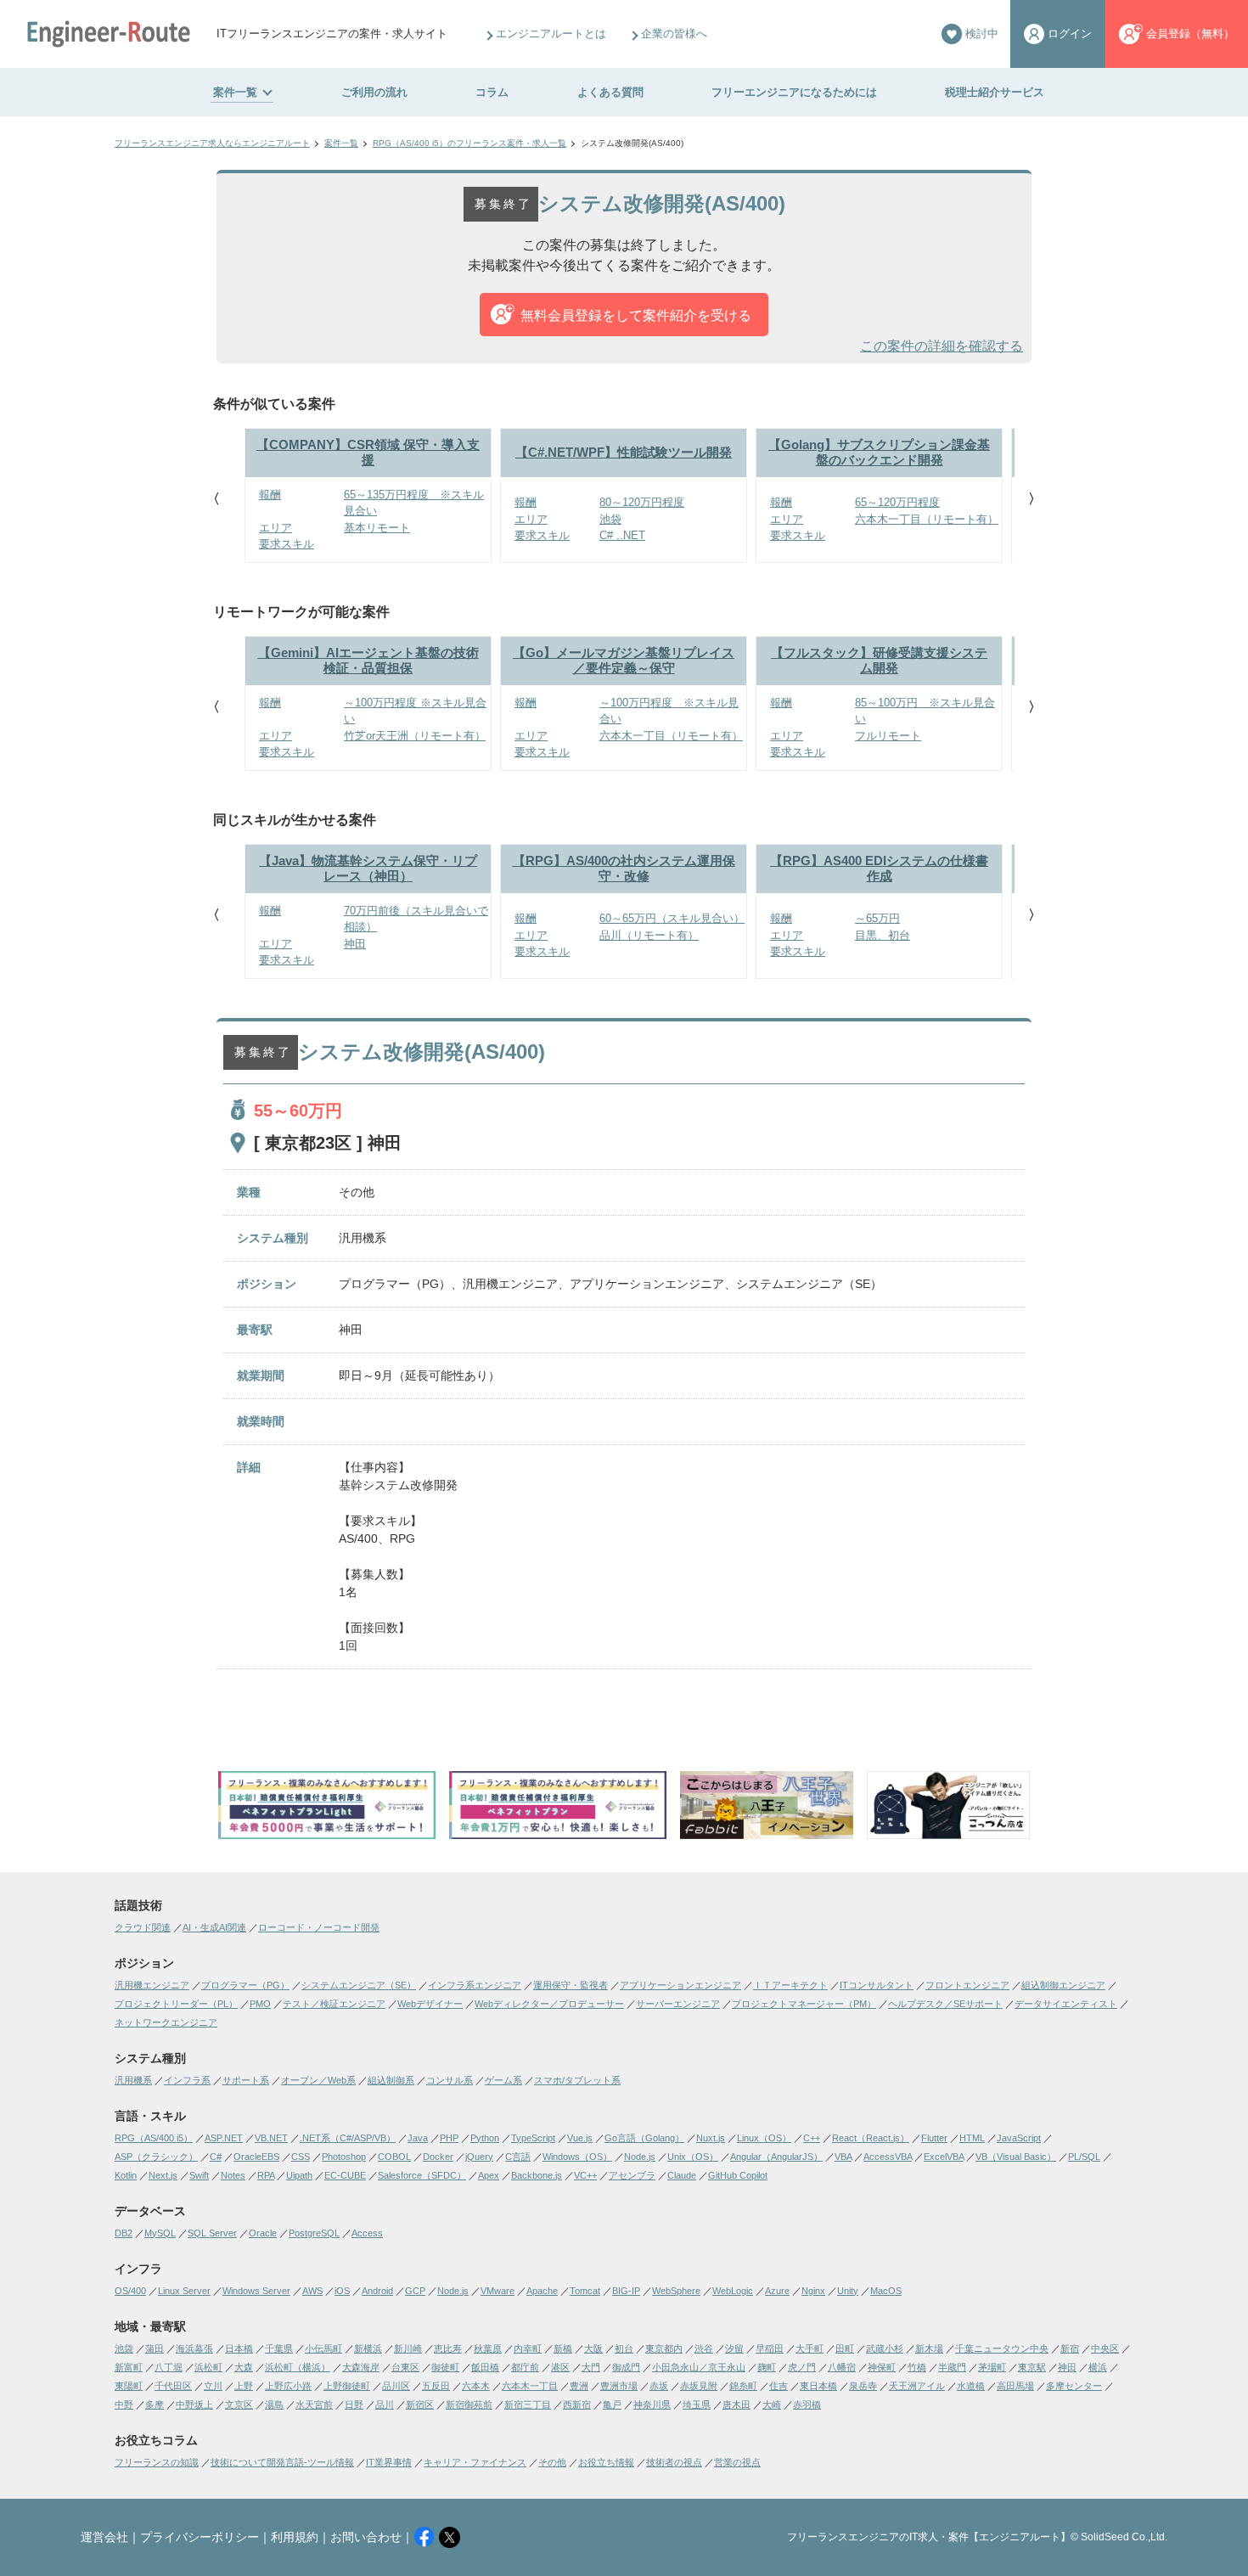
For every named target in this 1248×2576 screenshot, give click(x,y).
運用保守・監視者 (571, 1985)
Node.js (640, 2157)
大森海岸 (361, 2367)
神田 (1067, 2367)
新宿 (1070, 2348)
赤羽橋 (807, 2404)
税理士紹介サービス (995, 92)
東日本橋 (818, 2386)
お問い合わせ (366, 2537)
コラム (492, 92)
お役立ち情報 (606, 2462)
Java (418, 2138)
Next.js (163, 2175)
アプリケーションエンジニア (680, 1985)
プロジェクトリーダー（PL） (176, 2004)
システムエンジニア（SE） (359, 1985)
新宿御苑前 (469, 2404)
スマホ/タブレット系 (577, 2080)
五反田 (436, 2386)
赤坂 (659, 2386)
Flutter (934, 2138)
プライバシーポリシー (200, 2537)
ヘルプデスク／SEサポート (945, 2004)
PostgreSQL (314, 2233)
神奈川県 (652, 2404)
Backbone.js (537, 2175)
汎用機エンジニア (152, 1985)
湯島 (274, 2404)
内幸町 (528, 2348)
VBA (843, 2157)
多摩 (155, 2404)
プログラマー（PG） (245, 1985)
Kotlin (126, 2175)
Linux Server (184, 2291)
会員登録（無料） (1190, 34)
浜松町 (208, 2367)
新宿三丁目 (528, 2404)
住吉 (779, 2386)
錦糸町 (743, 2386)
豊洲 (579, 2386)
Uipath (299, 2175)
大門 (591, 2367)
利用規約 (295, 2537)
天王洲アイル (917, 2386)
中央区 (1105, 2348)
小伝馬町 (323, 2348)
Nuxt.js (711, 2138)
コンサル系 (450, 2080)
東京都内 (664, 2348)
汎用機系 (133, 2080)
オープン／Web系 (318, 2080)
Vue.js (580, 2138)
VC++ (585, 2175)
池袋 (124, 2348)
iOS (342, 2291)
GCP (415, 2291)
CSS (301, 2157)
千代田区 (173, 2386)
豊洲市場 (619, 2386)
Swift (199, 2175)
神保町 (882, 2367)
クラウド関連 (143, 1927)
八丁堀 (169, 2367)
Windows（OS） (577, 2157)
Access (367, 2233)
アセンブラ (632, 2175)
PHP (449, 2138)
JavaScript (1019, 2138)
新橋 (563, 2348)
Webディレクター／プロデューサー (549, 2004)
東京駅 (1032, 2367)
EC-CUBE (345, 2175)
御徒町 (445, 2367)
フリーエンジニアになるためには (794, 92)
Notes (233, 2175)
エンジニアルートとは (551, 34)
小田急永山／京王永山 (699, 2367)
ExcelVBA (944, 2157)
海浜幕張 (194, 2348)
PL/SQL (1084, 2157)
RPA (266, 2175)
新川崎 (408, 2348)
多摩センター (1074, 2386)
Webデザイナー (430, 2004)
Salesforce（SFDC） (422, 2175)
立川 (213, 2386)
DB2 (124, 2233)
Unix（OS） (693, 2157)
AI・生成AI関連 (214, 1927)
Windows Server (256, 2291)
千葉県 (279, 2348)
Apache (542, 2291)
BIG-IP (626, 2291)
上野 (244, 2386)
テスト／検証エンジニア (334, 2004)
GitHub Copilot (738, 2175)
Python (485, 2138)
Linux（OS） (764, 2138)
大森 (244, 2367)
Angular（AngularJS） (776, 2157)
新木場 (929, 2348)
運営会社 (104, 2537)
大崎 (772, 2404)
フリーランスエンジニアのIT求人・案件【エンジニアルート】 (929, 2537)
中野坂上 (194, 2404)
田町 (845, 2348)
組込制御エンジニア (1063, 1985)
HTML (972, 2138)
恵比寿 (448, 2348)
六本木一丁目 (530, 2386)
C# (216, 2157)
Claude (682, 2175)
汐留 (734, 2348)
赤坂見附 (699, 2386)
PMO (260, 2004)
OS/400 (130, 2291)
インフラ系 (187, 2080)
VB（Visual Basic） (1016, 2157)
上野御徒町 (347, 2386)
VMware (498, 2291)
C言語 (518, 2157)
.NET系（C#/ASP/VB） (348, 2138)
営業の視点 (737, 2462)
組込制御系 (391, 2080)
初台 (624, 2348)
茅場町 (992, 2367)
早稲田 (770, 2348)
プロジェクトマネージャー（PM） (804, 2004)
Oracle (263, 2233)
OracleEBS (256, 2157)
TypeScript (533, 2138)
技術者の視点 (674, 2462)
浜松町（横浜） (298, 2367)
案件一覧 (235, 92)
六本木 (476, 2386)
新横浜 (368, 2348)
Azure (777, 2291)
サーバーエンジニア (678, 2004)
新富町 (129, 2367)
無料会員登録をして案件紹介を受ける (636, 315)
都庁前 (525, 2367)
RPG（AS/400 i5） (154, 2138)
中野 (124, 2404)
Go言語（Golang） (644, 2138)
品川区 (396, 2386)
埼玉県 (697, 2404)
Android (377, 2291)
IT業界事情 (389, 2462)
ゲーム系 (503, 2080)
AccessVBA (888, 2157)
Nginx (813, 2291)
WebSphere (676, 2291)
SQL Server (212, 2233)
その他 (552, 2462)
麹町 (767, 2367)
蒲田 (155, 2348)
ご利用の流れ (374, 92)
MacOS (886, 2291)
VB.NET (271, 2138)
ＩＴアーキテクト (790, 1985)
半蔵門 (952, 2367)
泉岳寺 (863, 2386)
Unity (848, 2291)
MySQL (160, 2233)
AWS (312, 2291)
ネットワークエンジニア (166, 2022)
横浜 (1098, 2367)
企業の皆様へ (674, 34)
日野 (354, 2404)
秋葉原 (488, 2348)
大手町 (810, 2348)
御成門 (626, 2367)
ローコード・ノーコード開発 (319, 1927)
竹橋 (917, 2367)
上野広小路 (288, 2386)
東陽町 (129, 2386)
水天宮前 (314, 2404)
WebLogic (733, 2291)
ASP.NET (224, 2138)
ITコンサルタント (877, 1985)
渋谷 (704, 2348)
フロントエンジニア (967, 1985)
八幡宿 (842, 2367)
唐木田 (736, 2404)
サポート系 (246, 2080)
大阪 (593, 2348)
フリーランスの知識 (157, 2462)
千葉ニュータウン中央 (1002, 2348)
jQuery (479, 2157)
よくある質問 (610, 92)
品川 (385, 2404)
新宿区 (420, 2404)
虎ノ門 (802, 2367)
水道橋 (971, 2386)
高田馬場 (1015, 2386)
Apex (489, 2175)
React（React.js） (871, 2138)
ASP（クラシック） (156, 2157)
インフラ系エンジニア (475, 1985)
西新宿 (577, 2404)
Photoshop (344, 2157)
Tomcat (585, 2291)
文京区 (239, 2404)
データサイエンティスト (1066, 2004)
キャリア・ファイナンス (475, 2462)
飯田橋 (485, 2367)
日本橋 (239, 2348)
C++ (812, 2138)
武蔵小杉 (885, 2348)
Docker (438, 2157)
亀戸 (612, 2404)
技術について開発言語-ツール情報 (282, 2462)
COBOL (394, 2157)
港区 (560, 2367)
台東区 (405, 2367)
